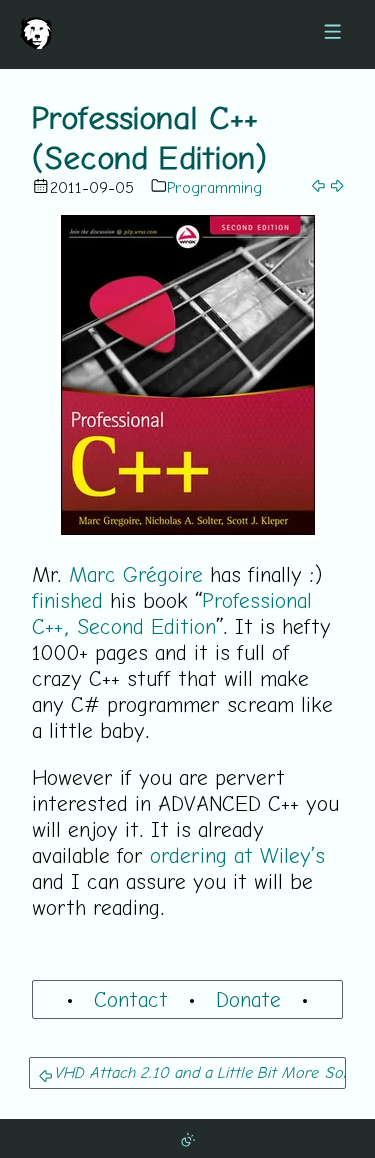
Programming (214, 187)
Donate (248, 999)
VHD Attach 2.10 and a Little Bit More (186, 1072)
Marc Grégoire (136, 574)
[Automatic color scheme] (188, 1138)
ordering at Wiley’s (237, 855)
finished (67, 600)
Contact (131, 999)
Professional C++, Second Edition (172, 613)
